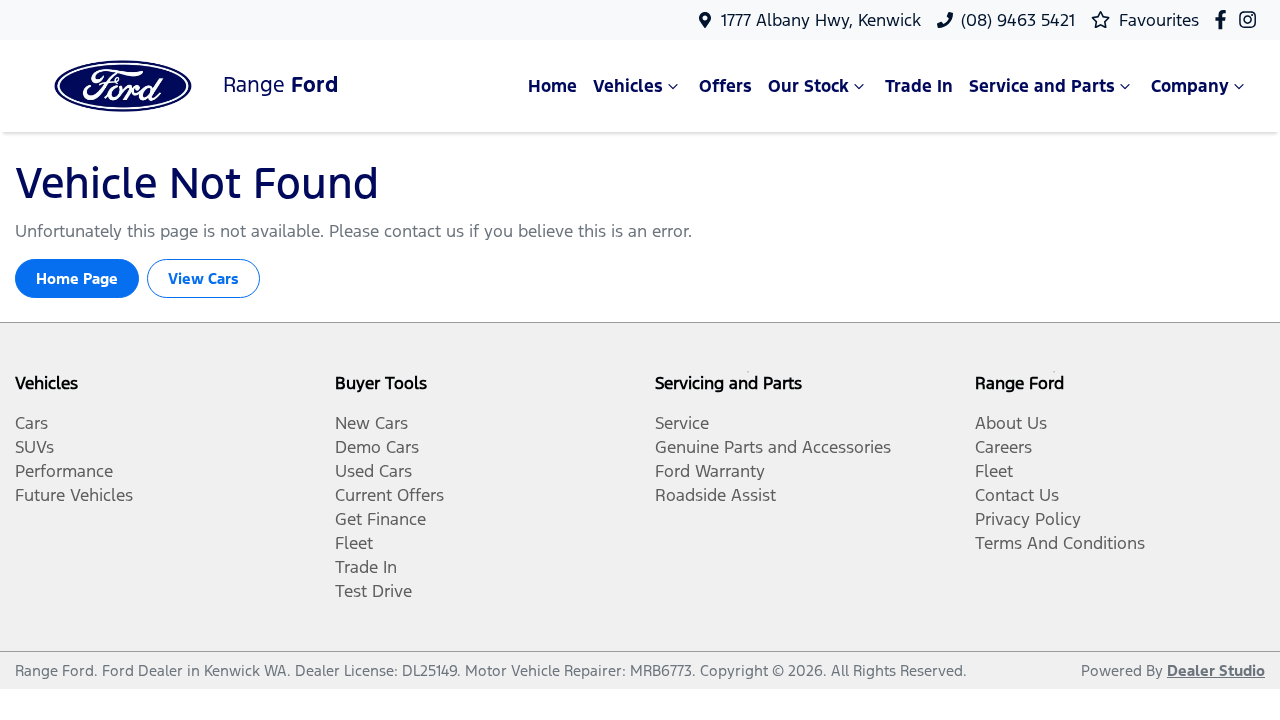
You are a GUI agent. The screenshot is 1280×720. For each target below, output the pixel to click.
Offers (725, 86)
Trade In (919, 86)
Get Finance (380, 519)
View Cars (203, 278)
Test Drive (373, 591)
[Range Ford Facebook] (1224, 19)
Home (552, 86)
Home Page (77, 278)
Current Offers (389, 495)
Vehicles (628, 86)
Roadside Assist (715, 495)
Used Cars (373, 471)
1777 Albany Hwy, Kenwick (821, 20)
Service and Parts (1042, 86)
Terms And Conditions (1060, 543)
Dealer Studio (1216, 670)
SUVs (34, 447)
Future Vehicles (74, 495)
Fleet (354, 543)
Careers (1003, 447)
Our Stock (808, 86)
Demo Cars (377, 447)
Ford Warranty (710, 471)
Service (682, 423)
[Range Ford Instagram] (1251, 19)
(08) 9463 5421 (1018, 20)
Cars (31, 423)
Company (1190, 86)
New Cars (371, 423)
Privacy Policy (1028, 519)
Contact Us (1017, 495)
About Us (1011, 423)
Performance (64, 471)
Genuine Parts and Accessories (773, 447)
